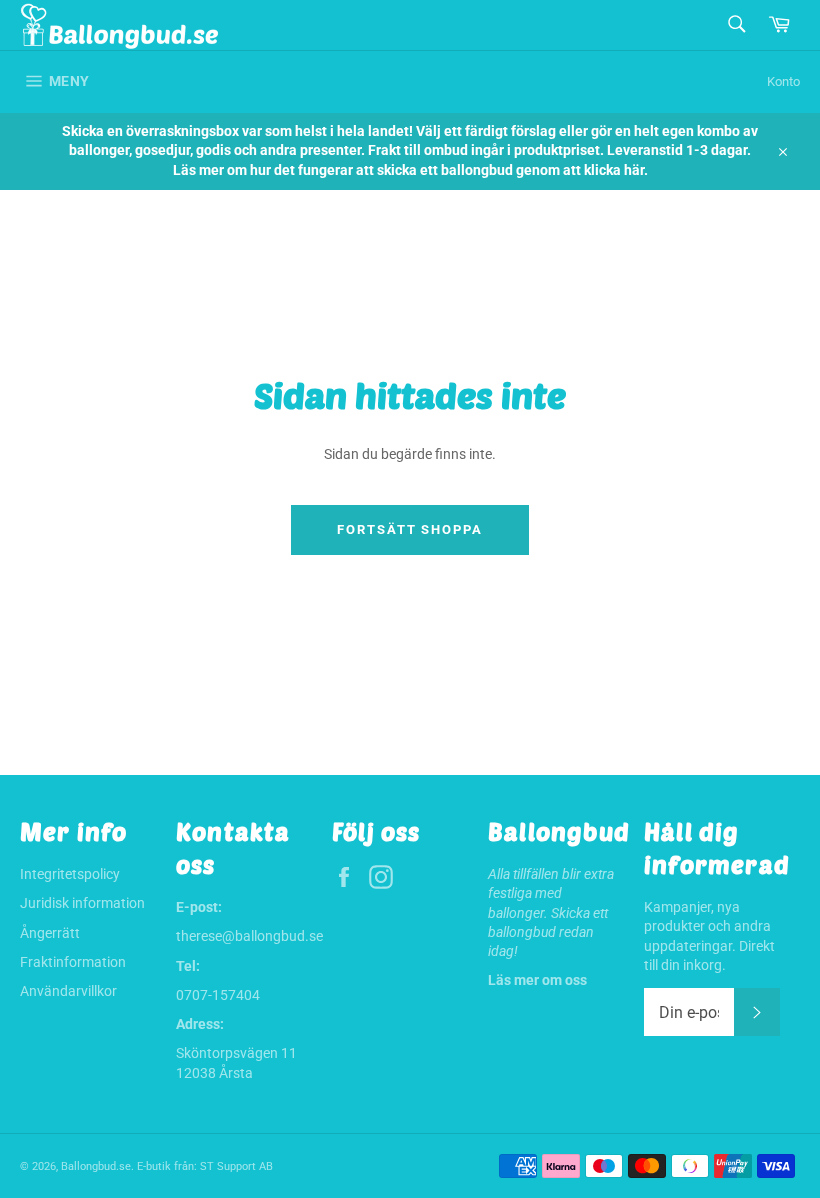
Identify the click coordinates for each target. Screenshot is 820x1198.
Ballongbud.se (96, 1166)
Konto (783, 81)
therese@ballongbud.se (249, 936)
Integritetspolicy (70, 874)
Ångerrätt (50, 933)
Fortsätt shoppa (410, 529)
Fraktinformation (73, 962)
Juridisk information (82, 903)
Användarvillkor (68, 991)
